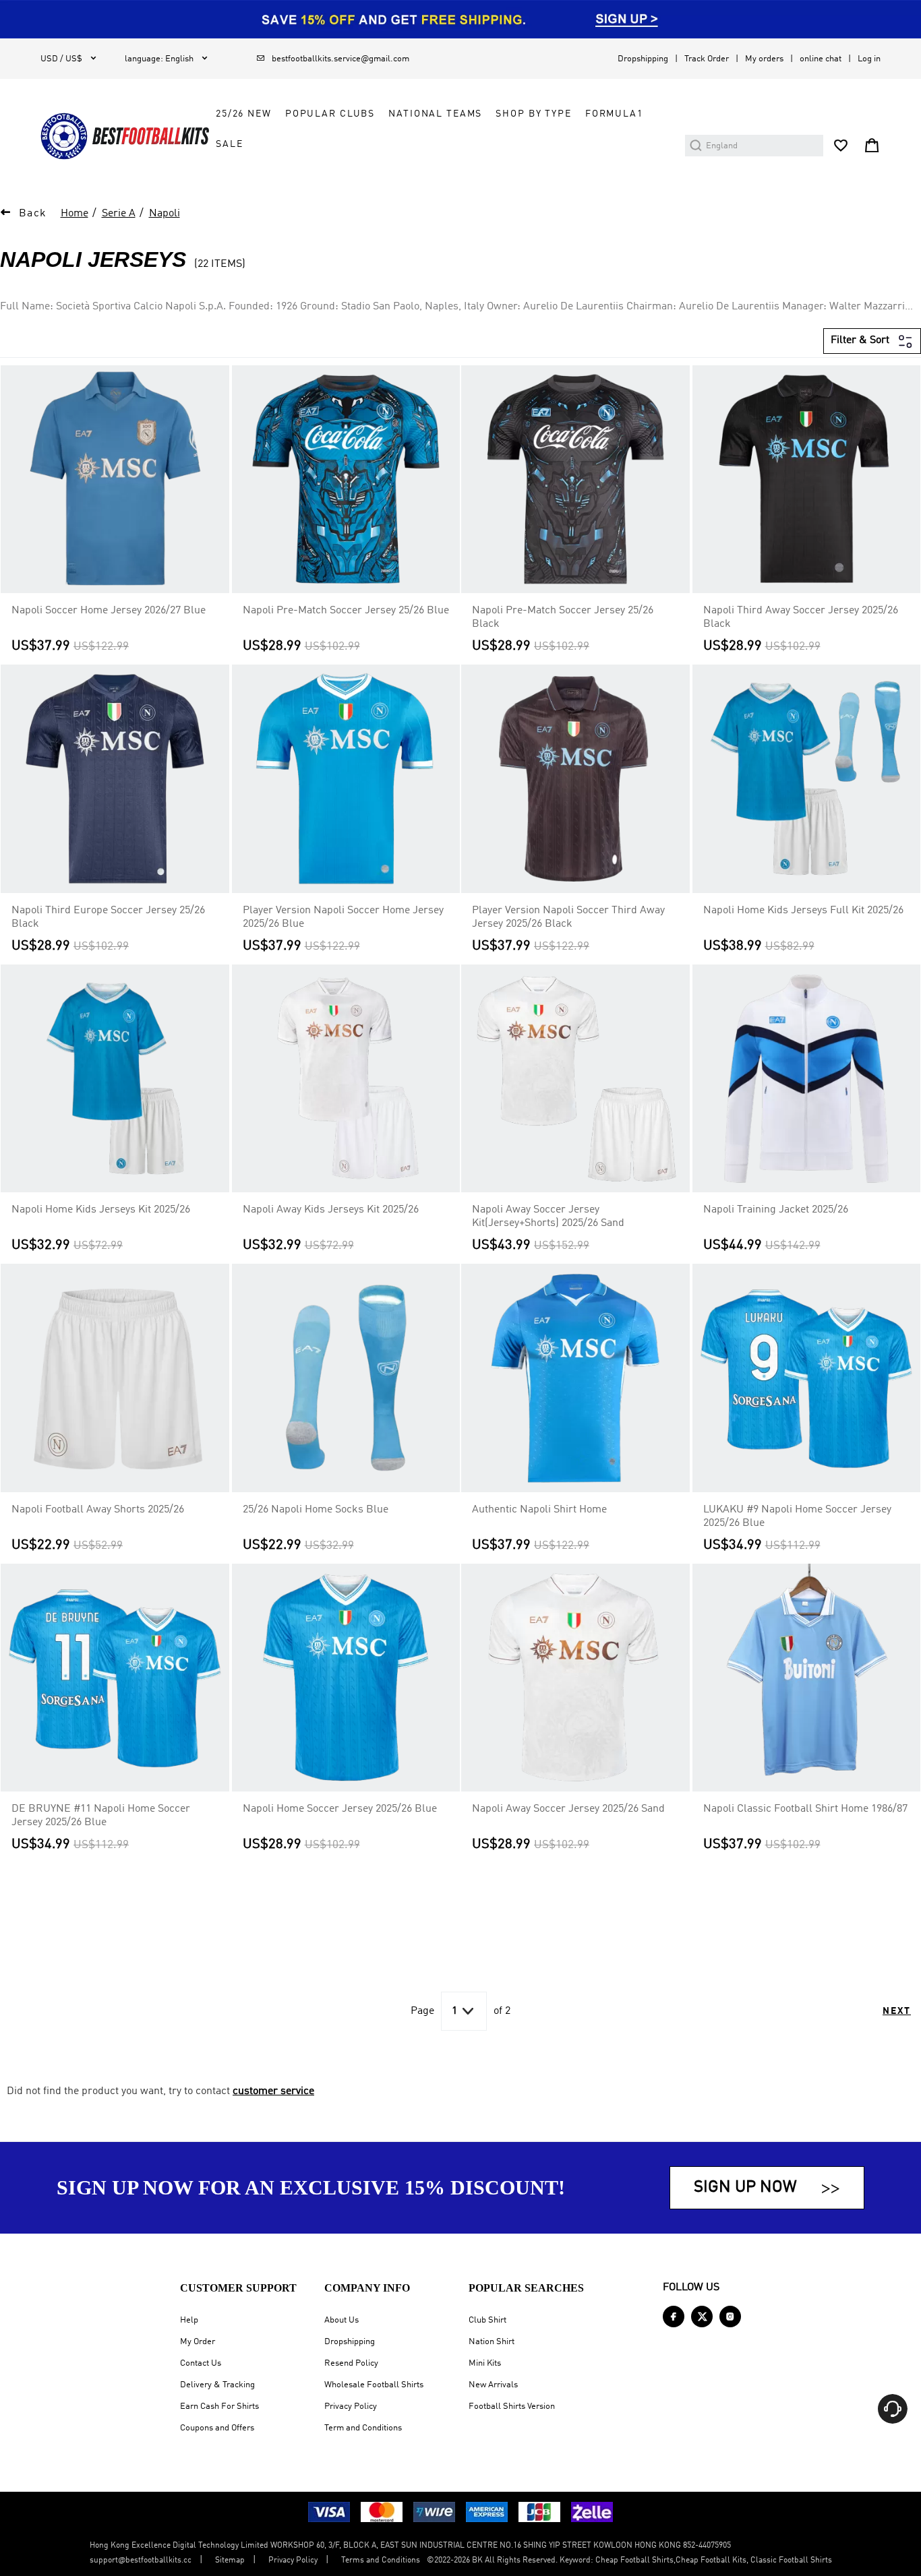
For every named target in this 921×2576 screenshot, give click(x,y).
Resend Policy (351, 2363)
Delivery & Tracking (217, 2385)
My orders (764, 59)
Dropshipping (643, 59)
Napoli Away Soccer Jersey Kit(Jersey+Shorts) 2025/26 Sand (548, 1217)
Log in (869, 59)
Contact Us (201, 2363)
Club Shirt (487, 2320)
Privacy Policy (351, 2406)
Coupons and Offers (217, 2428)
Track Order (707, 59)
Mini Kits (485, 2363)
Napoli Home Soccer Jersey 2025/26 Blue (340, 1809)
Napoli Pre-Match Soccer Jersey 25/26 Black (563, 617)
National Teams (435, 114)
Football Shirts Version (512, 2406)
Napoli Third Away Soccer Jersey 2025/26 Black (801, 617)
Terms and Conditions (381, 2560)
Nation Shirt (492, 2342)
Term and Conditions (363, 2428)
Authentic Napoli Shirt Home (539, 1510)
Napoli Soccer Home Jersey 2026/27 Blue (109, 611)
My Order (198, 2342)
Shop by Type (533, 114)
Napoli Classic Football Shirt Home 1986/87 (805, 1809)
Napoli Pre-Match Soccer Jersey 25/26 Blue (346, 611)
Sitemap (230, 2560)
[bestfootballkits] (125, 136)
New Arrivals (493, 2385)
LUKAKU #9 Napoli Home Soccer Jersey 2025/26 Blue (797, 1516)
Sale (229, 144)
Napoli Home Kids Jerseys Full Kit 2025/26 (803, 911)
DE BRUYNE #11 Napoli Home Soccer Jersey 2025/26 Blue (101, 1816)
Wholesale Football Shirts (374, 2385)
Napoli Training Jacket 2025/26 (776, 1210)
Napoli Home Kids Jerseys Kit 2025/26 (101, 1210)
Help (189, 2320)
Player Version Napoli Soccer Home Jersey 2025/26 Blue (343, 917)
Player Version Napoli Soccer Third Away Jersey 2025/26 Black (568, 917)
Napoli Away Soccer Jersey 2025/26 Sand (568, 1809)
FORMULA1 (614, 114)
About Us (341, 2320)
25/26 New (244, 114)
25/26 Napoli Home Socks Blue (316, 1510)
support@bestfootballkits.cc (141, 2560)
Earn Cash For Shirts (219, 2406)
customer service (273, 2091)
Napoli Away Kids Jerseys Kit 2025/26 (331, 1210)
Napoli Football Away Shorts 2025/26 (98, 1510)
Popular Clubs (330, 114)
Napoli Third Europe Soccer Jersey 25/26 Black (108, 917)
